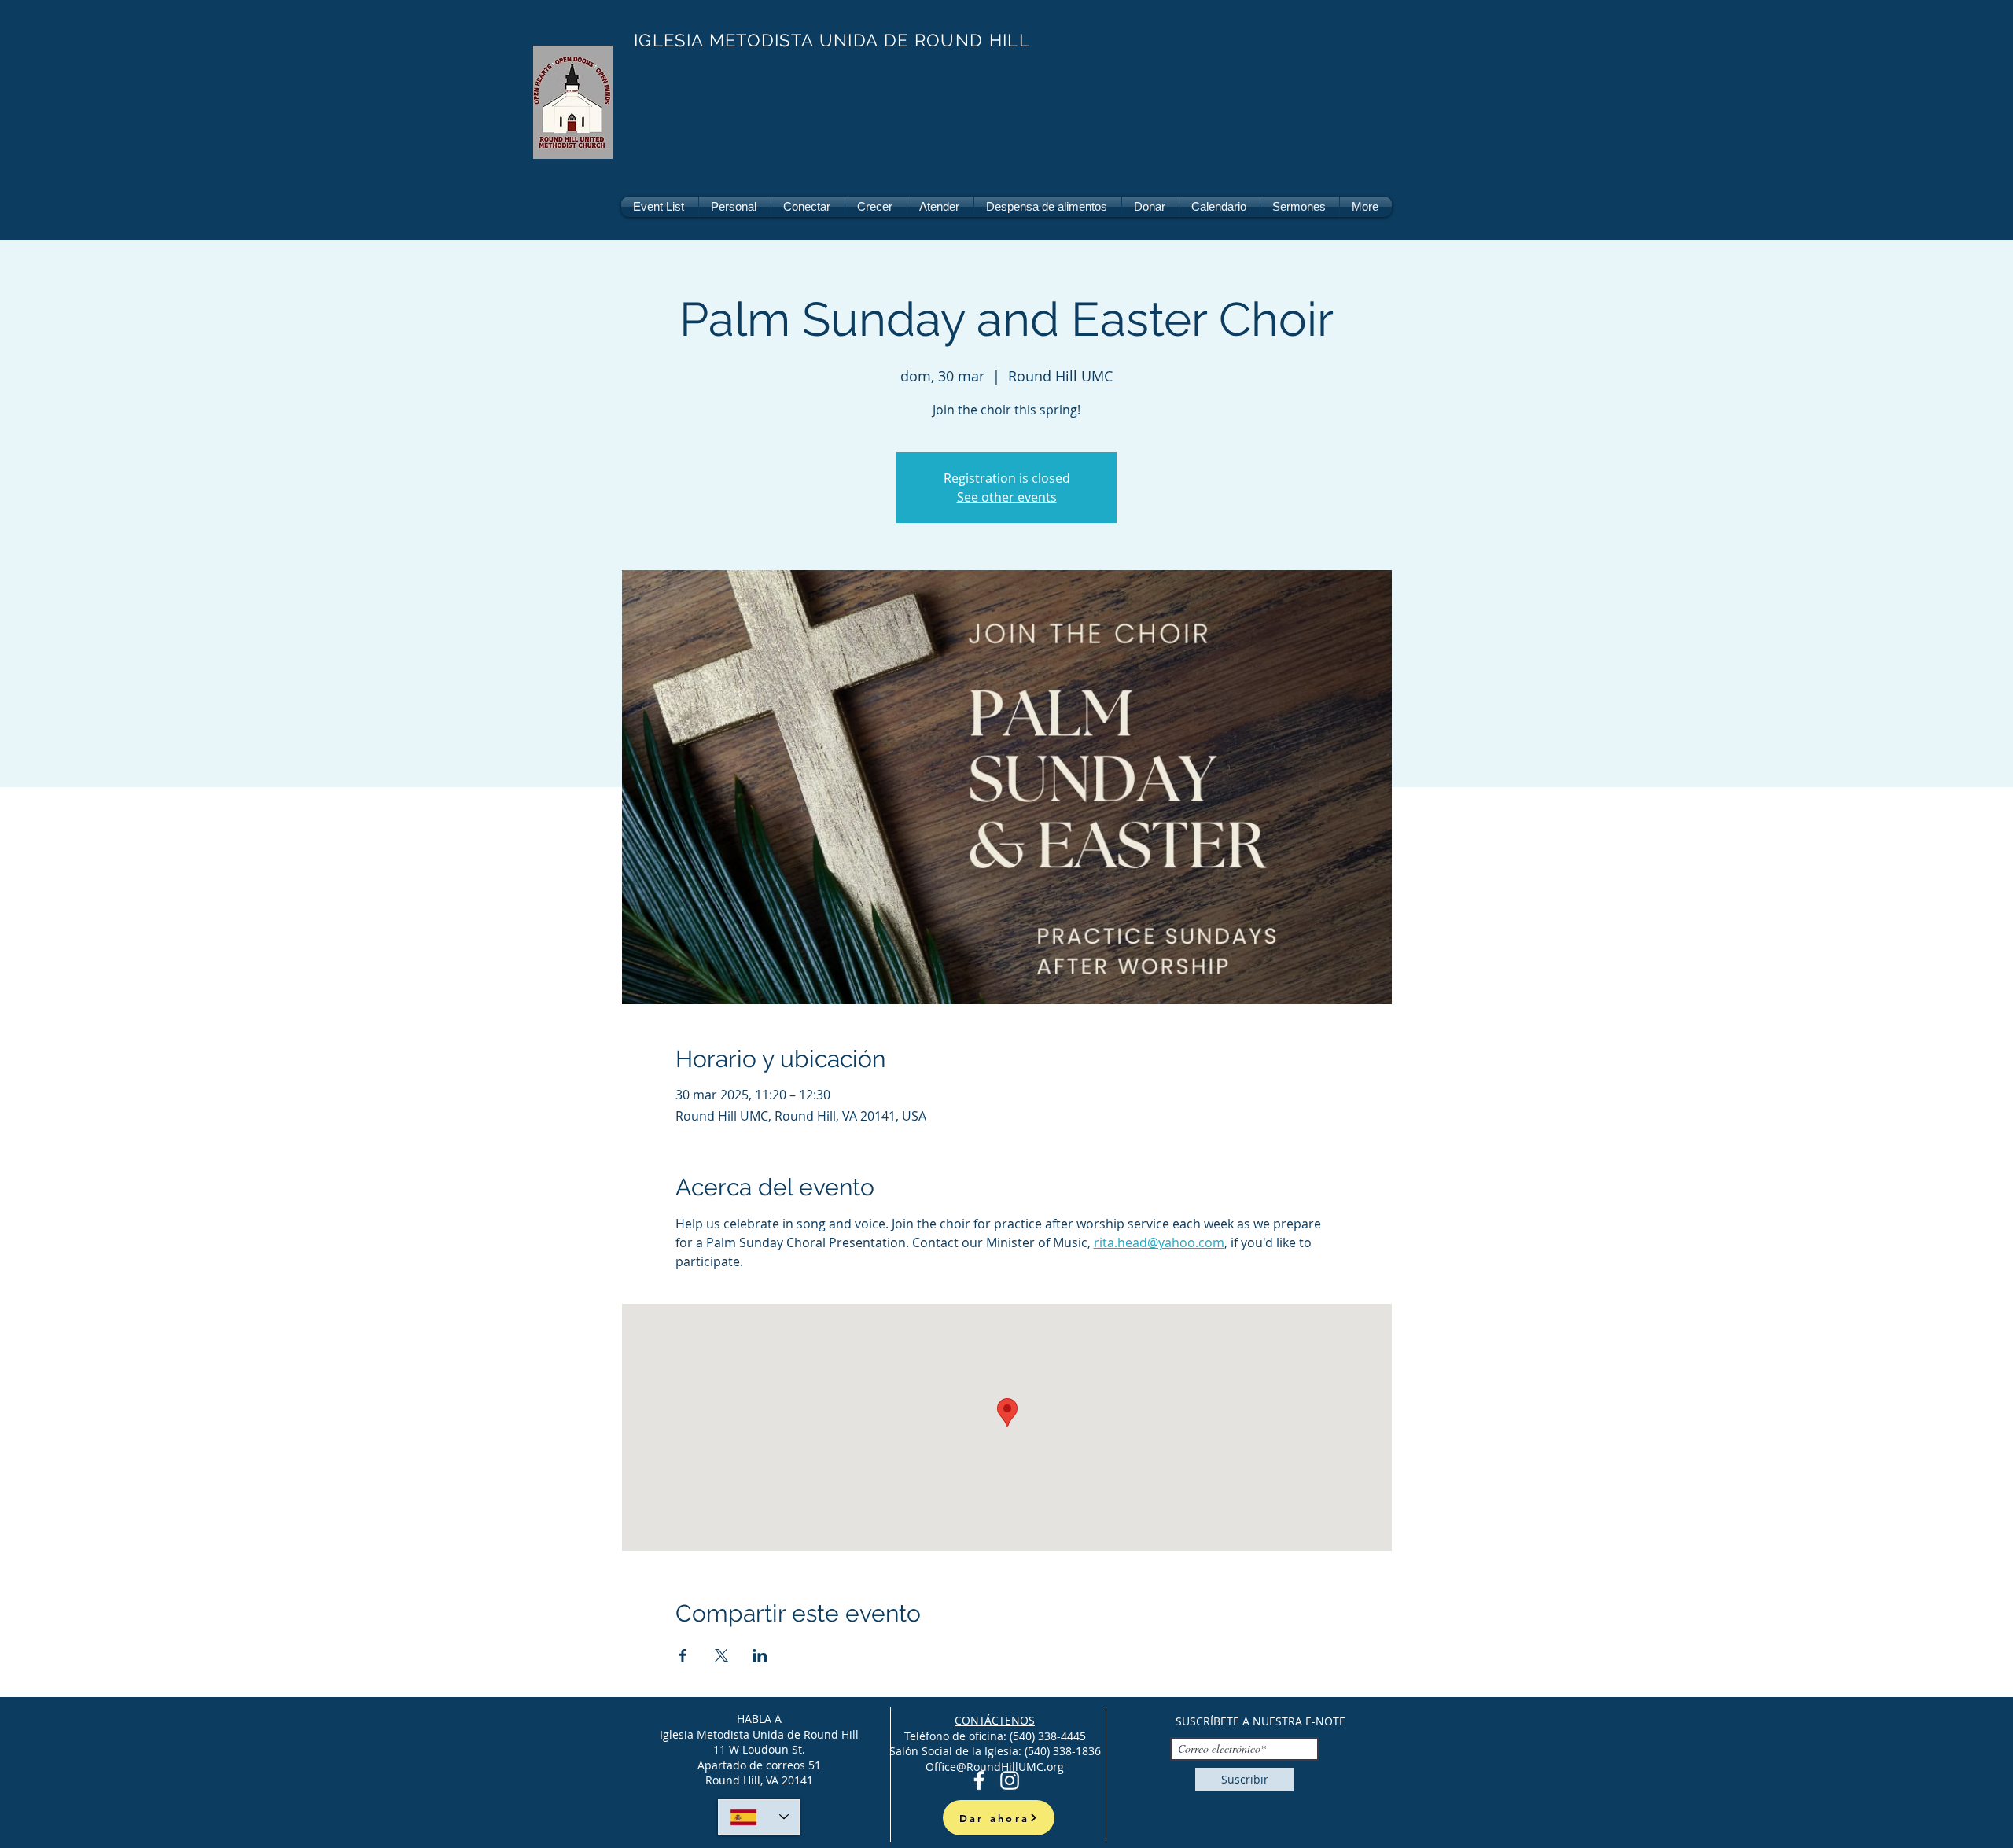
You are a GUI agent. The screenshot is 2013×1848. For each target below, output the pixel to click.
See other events (1007, 497)
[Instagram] (1010, 1780)
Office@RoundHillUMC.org (995, 1767)
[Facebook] (979, 1780)
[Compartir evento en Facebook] (683, 1655)
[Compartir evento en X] (721, 1655)
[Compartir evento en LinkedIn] (760, 1655)
